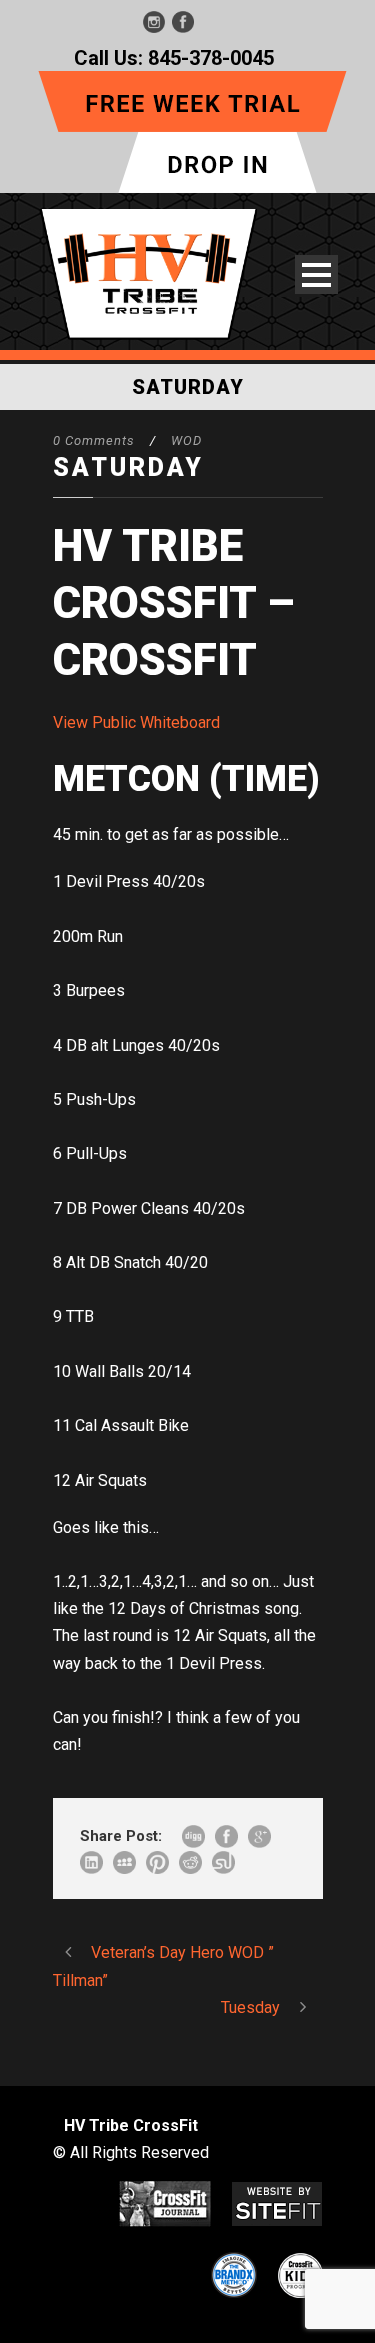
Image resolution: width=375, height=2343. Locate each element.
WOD (186, 440)
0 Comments (94, 440)
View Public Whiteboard (136, 722)
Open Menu (316, 274)
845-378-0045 (211, 58)
